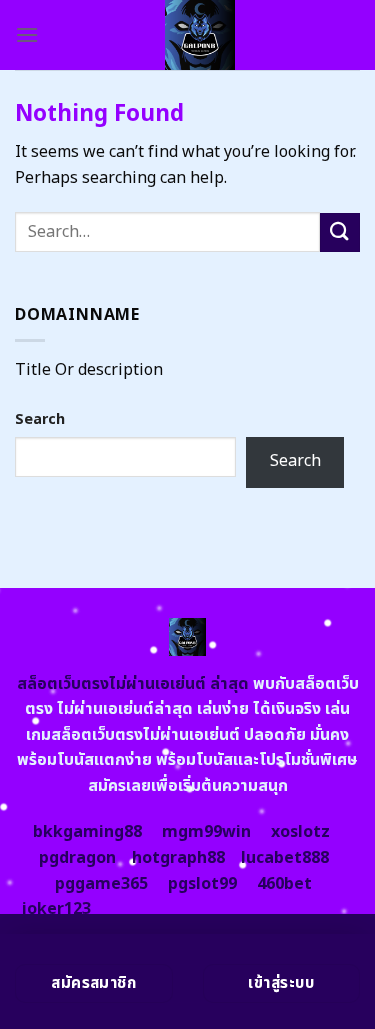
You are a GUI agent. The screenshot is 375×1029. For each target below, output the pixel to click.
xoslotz (300, 832)
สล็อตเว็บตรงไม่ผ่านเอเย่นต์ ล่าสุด (133, 684)
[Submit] (340, 232)
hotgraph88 (178, 858)
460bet (284, 884)
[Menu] (27, 34)
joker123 (56, 909)
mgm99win (206, 832)
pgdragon (77, 858)
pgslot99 (202, 884)
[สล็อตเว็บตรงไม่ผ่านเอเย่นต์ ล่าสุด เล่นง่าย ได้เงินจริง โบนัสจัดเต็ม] (199, 35)
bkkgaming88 (87, 832)
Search (40, 419)
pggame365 (101, 884)
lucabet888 (285, 858)
